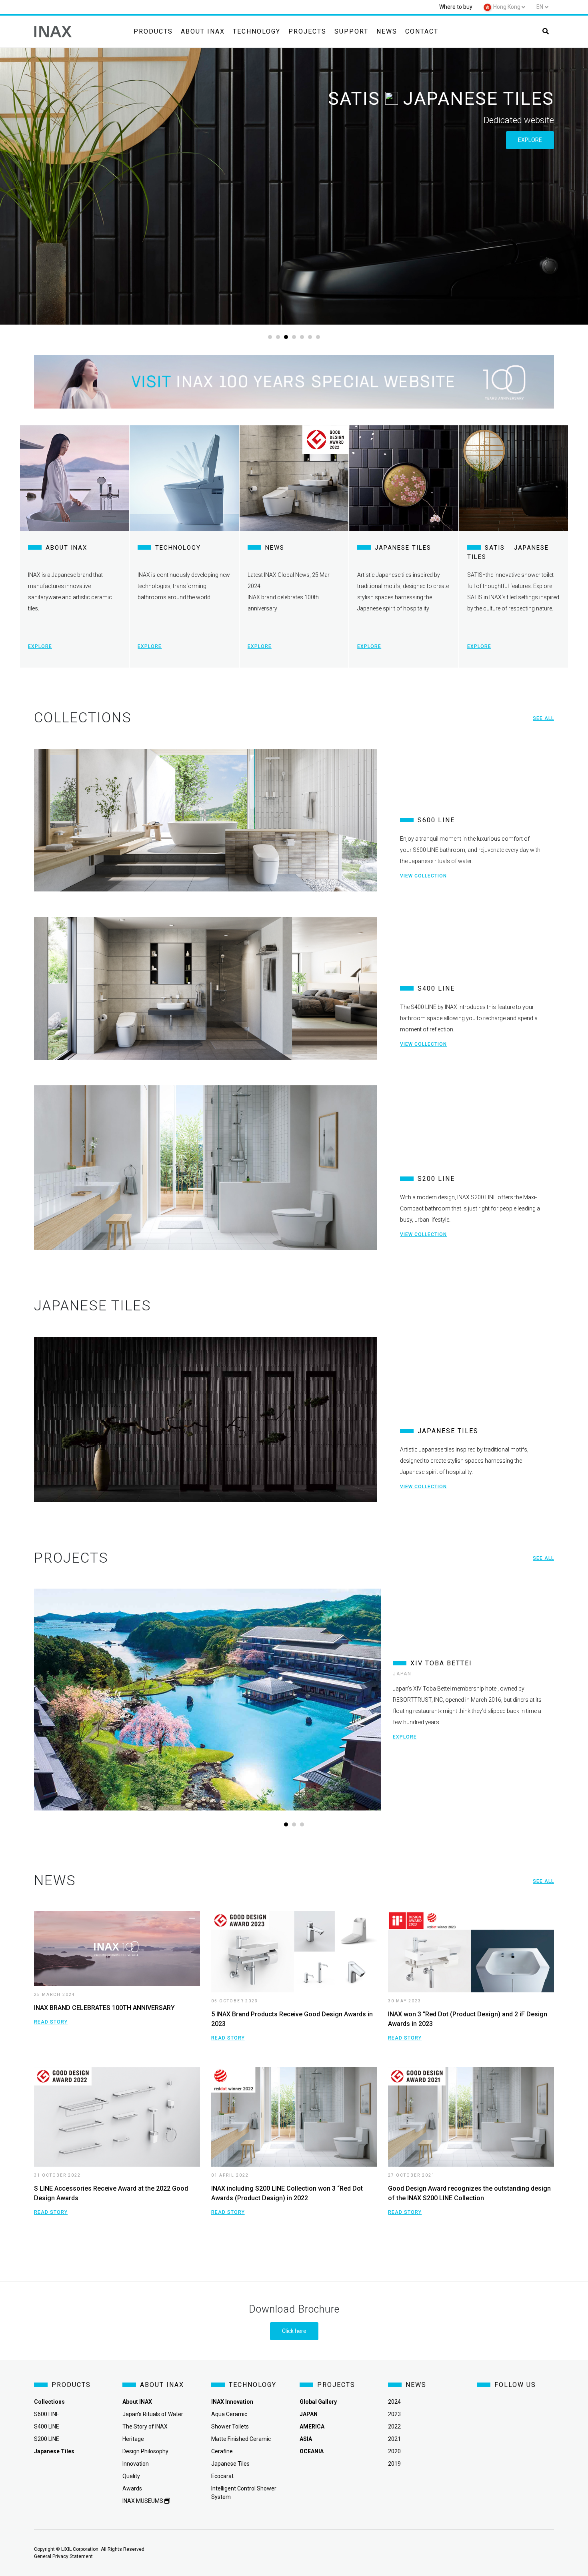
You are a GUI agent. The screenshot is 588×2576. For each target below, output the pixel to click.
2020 (394, 2451)
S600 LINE (47, 2414)
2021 (394, 2439)
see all (543, 718)
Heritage (133, 2439)
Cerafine (222, 2451)
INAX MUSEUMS (143, 2501)
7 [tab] (318, 337)
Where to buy (456, 7)
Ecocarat (222, 2476)
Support (351, 31)
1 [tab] (270, 337)
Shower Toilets (230, 2426)
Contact (422, 31)
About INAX (203, 31)
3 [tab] (286, 337)
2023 (394, 2414)
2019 (394, 2464)
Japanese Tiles (230, 2464)
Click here (294, 2331)
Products (153, 31)
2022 (394, 2426)
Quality (131, 2476)
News (387, 31)
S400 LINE (47, 2426)
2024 (394, 2402)
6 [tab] (310, 337)
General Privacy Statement (63, 2556)
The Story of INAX (145, 2426)
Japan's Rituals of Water (153, 2414)
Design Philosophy (145, 2451)
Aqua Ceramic (229, 2414)
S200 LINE (47, 2439)
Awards (132, 2488)
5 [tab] (302, 337)
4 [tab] (294, 337)
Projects (307, 31)
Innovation (136, 2464)
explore (530, 140)
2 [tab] (278, 337)
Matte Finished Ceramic (241, 2439)
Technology (257, 31)
